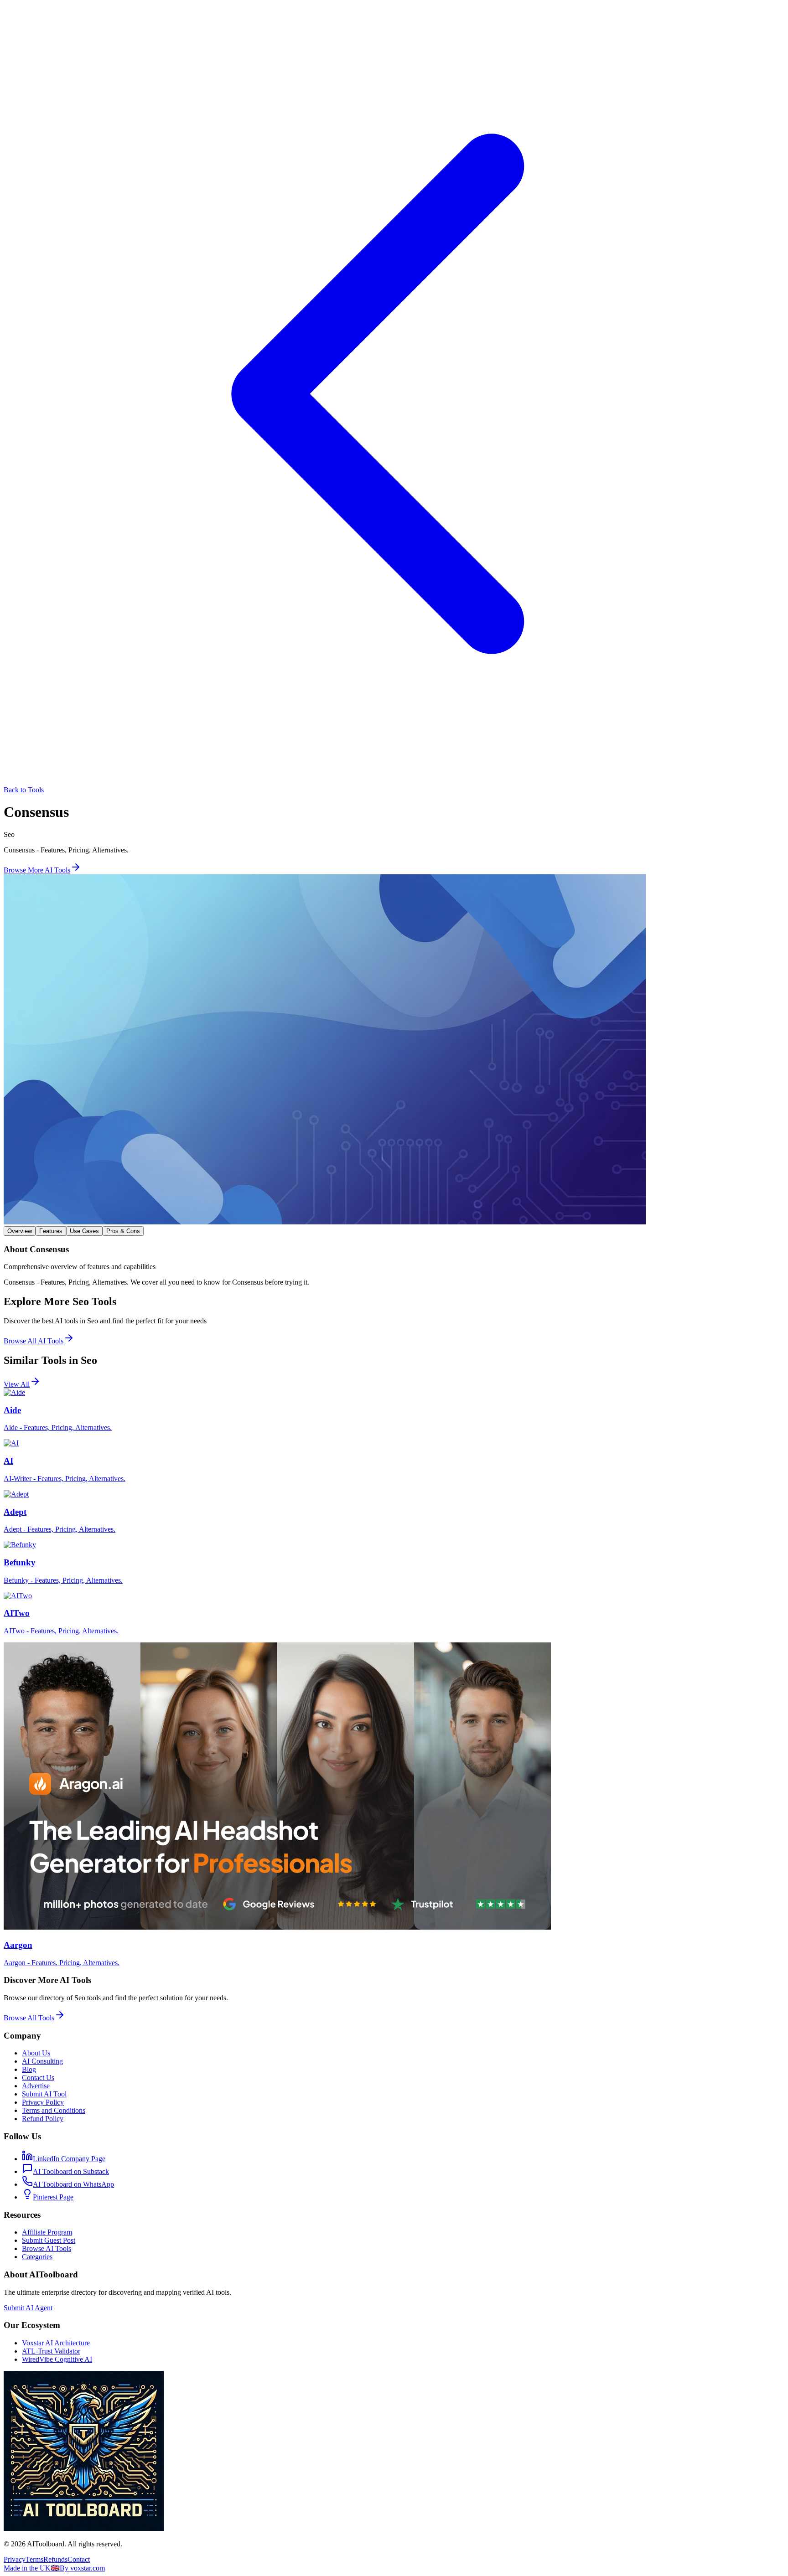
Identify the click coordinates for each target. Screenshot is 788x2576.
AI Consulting (42, 2061)
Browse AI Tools (47, 2248)
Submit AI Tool (44, 2094)
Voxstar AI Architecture (56, 2343)
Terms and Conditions (54, 2110)
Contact (79, 2559)
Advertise (36, 2086)
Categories (37, 2257)
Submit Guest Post (49, 2240)
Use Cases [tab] (84, 1231)
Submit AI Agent (28, 2308)
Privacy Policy (43, 2102)
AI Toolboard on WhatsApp (73, 2184)
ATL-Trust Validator (51, 2351)
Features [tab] (51, 1231)
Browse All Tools (29, 2018)
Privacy (15, 2559)
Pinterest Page (53, 2197)
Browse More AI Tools (37, 870)
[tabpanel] (394, 1266)
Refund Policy (43, 2119)
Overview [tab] (20, 1231)
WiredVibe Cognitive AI (57, 2359)
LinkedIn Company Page (69, 2159)
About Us (36, 2053)
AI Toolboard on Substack (71, 2171)
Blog (29, 2069)
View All (17, 1384)
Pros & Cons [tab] (123, 1231)
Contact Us (38, 2078)
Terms (34, 2559)
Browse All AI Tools (34, 1341)
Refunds (55, 2559)
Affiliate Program (47, 2232)
